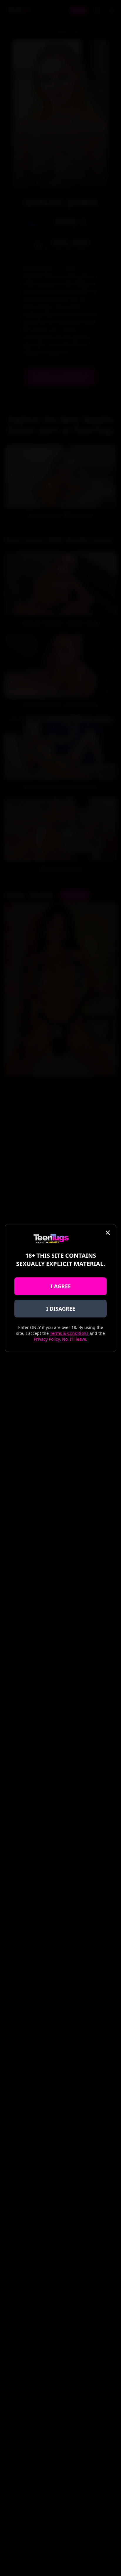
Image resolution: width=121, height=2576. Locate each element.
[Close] (108, 1233)
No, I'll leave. (75, 1339)
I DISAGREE (61, 1309)
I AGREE (61, 1286)
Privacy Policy (47, 1339)
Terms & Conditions (69, 1333)
